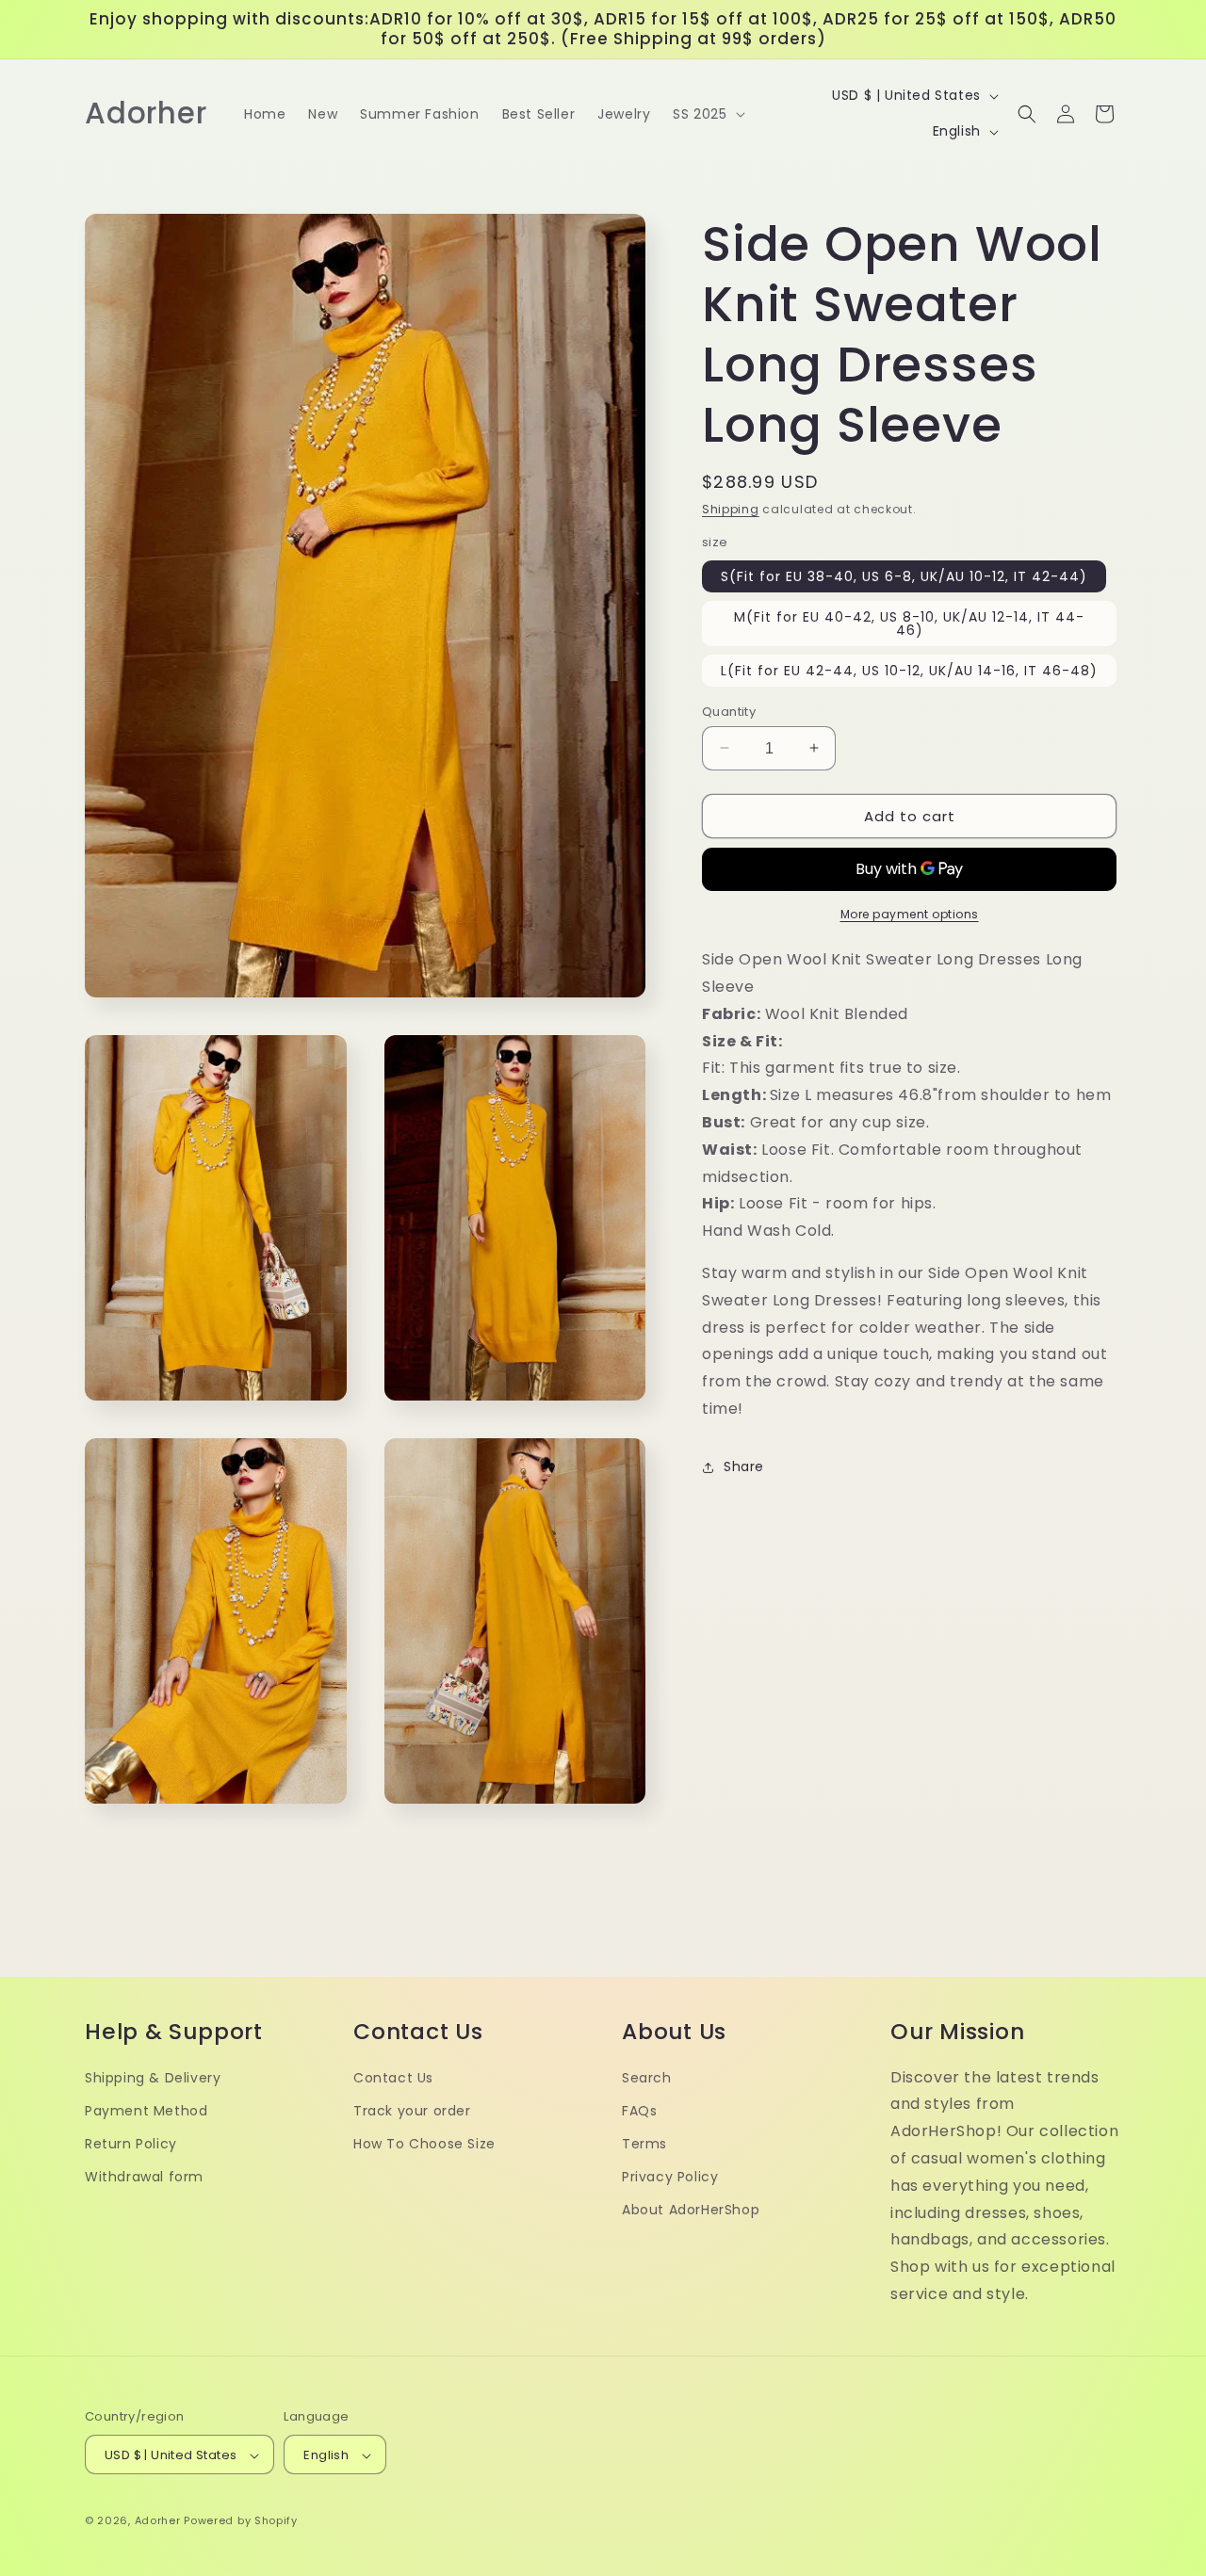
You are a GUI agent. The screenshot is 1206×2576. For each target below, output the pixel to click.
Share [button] (744, 1466)
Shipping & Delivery (153, 2078)
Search (647, 2078)
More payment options (910, 914)
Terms (644, 2144)
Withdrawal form (144, 2178)
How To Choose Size (424, 2144)
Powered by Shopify (241, 2521)
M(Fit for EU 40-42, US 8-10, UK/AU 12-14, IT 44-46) (909, 623)
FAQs (639, 2111)
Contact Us (393, 2078)
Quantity (729, 711)
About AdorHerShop (691, 2211)
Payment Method (146, 2111)
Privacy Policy (670, 2178)
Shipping (731, 509)
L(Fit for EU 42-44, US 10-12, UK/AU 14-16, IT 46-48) (909, 670)
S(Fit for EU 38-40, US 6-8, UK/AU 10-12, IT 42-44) (904, 575)
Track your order (412, 2111)
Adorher (158, 2521)
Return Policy (131, 2144)
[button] (707, 114)
